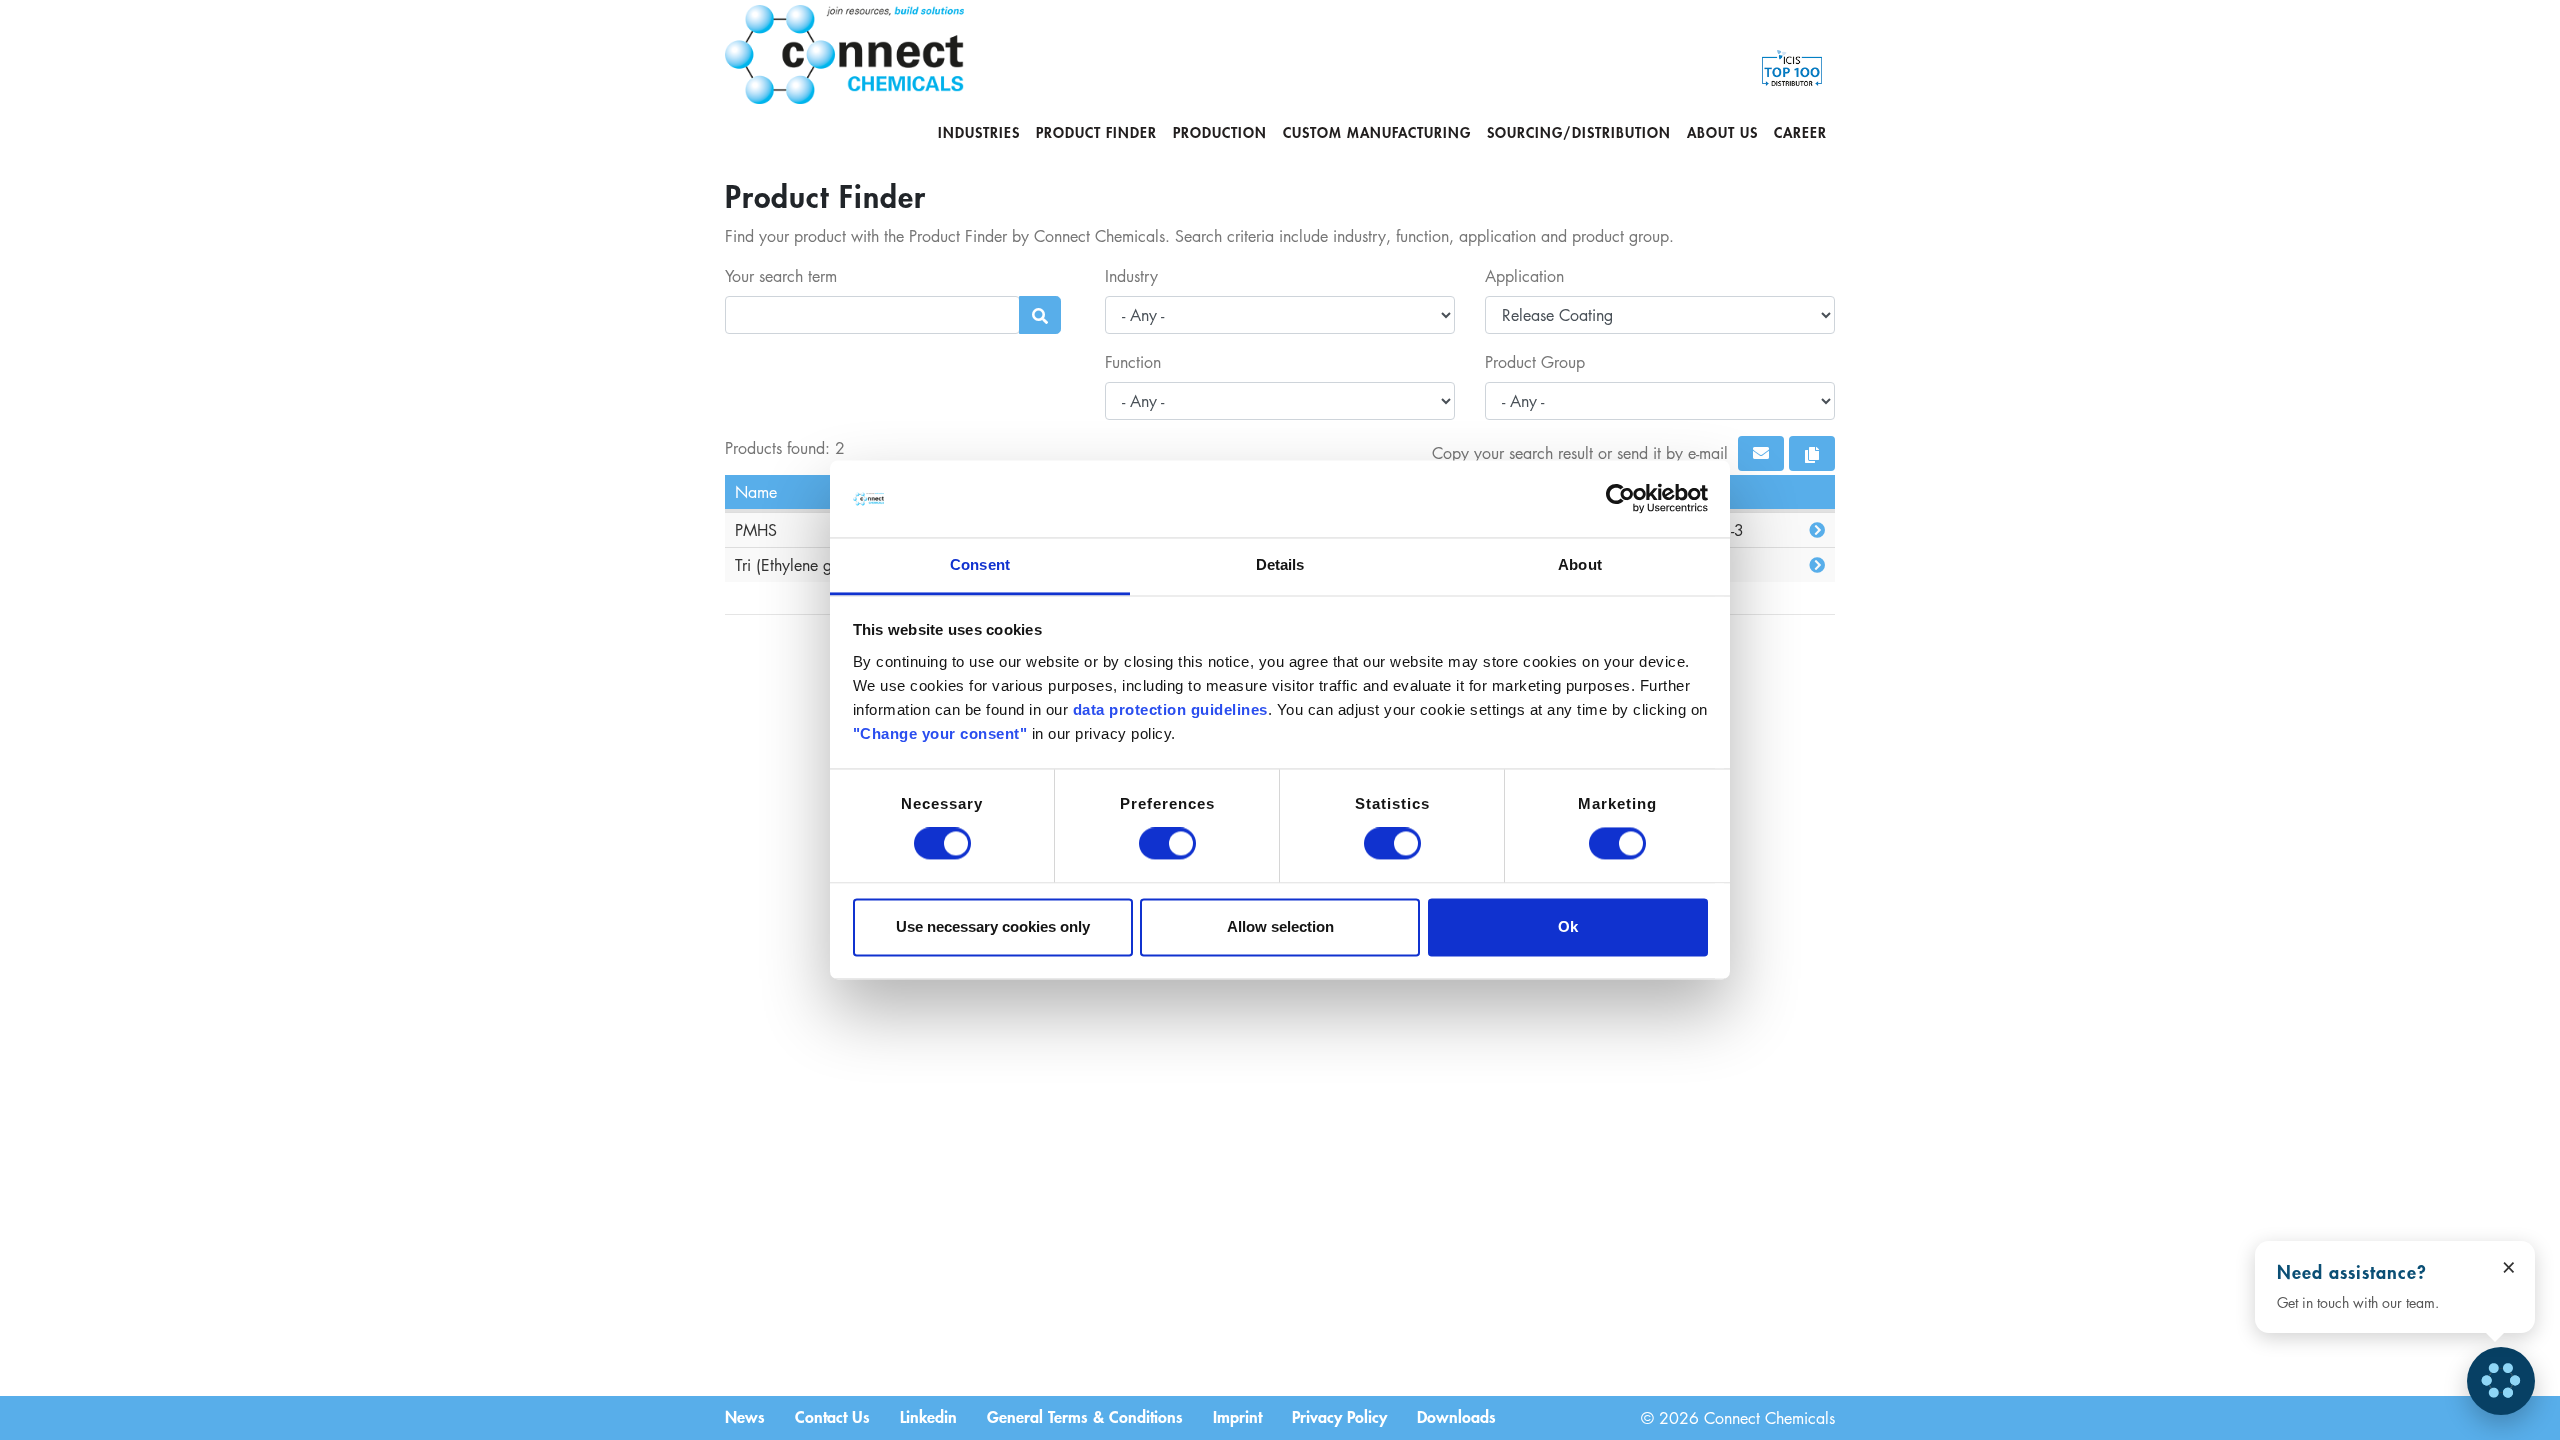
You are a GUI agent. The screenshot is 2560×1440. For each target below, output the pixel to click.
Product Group (1535, 362)
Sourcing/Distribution (1579, 132)
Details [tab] (1280, 564)
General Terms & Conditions (1085, 1416)
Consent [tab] (980, 564)
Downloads (1456, 1416)
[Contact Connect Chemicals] (2501, 1381)
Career (1800, 132)
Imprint (1237, 1416)
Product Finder (1096, 132)
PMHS (756, 530)
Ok (1568, 926)
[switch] (1167, 844)
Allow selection (1280, 926)
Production (1220, 132)
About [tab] (1580, 564)
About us (1722, 132)
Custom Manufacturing (1377, 132)
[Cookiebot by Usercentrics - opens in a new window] (1620, 499)
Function (1133, 362)
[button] (1761, 453)
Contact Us (832, 1416)
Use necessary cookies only (993, 926)
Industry (1131, 276)
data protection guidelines (1170, 709)
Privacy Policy (1339, 1416)
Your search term (781, 276)
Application (1524, 276)
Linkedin (928, 1416)
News (745, 1416)
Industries (979, 132)
